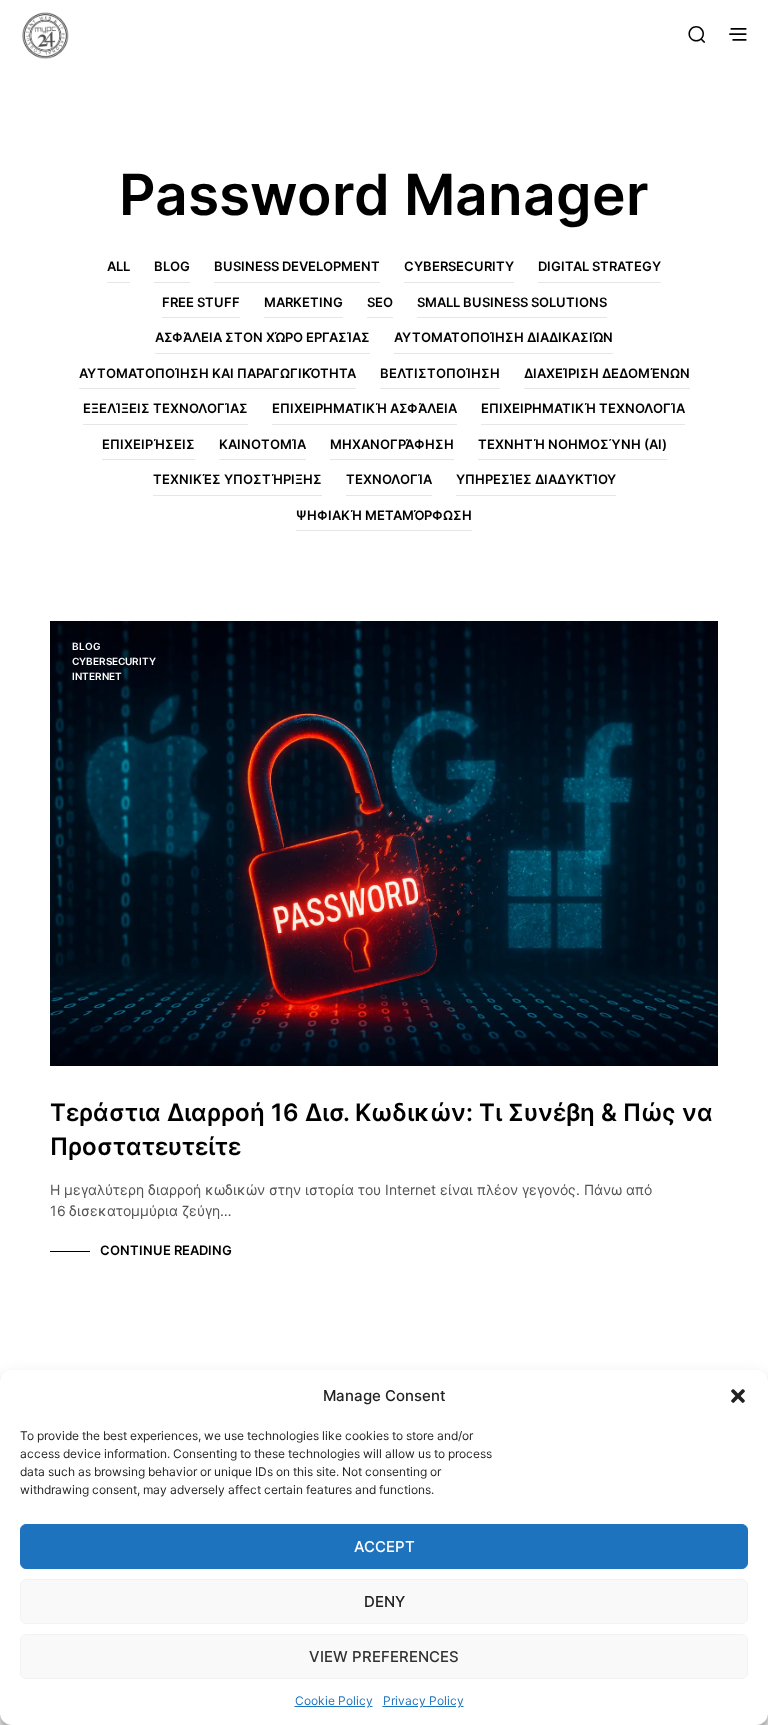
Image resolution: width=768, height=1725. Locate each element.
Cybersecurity (459, 266)
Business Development (297, 266)
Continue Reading (166, 1250)
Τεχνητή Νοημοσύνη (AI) (572, 444)
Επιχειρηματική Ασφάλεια (364, 408)
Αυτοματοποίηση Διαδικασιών (503, 337)
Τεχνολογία (389, 479)
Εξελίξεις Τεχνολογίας (165, 408)
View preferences (384, 1656)
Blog (172, 266)
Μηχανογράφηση (392, 444)
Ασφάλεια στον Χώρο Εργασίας (262, 337)
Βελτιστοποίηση (440, 373)
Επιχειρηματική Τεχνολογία (583, 408)
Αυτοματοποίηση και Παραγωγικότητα (217, 373)
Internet (97, 676)
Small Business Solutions (512, 302)
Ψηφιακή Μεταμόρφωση (384, 515)
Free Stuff (201, 302)
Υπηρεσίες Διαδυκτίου (536, 479)
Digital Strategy (599, 266)
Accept (384, 1546)
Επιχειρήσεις (148, 444)
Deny (384, 1601)
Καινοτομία (262, 444)
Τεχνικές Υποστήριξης (237, 479)
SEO (380, 302)
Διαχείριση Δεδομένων (607, 373)
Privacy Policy (423, 1700)
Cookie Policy (334, 1700)
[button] (738, 1396)
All (118, 266)
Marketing (303, 302)
